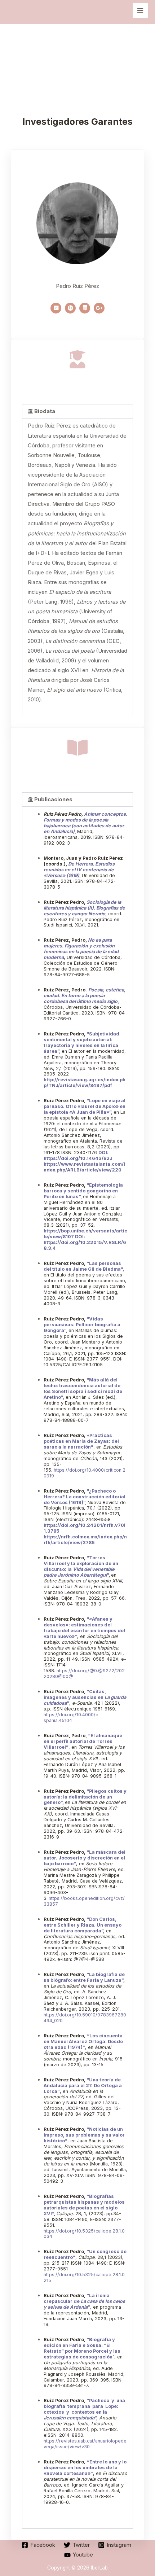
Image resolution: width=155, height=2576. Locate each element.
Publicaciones (53, 799)
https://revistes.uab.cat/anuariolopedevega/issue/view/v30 (85, 2444)
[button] (77, 411)
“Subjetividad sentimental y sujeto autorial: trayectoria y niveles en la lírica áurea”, (81, 1042)
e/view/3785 (80, 1543)
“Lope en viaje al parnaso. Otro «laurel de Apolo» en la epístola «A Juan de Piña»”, (85, 1106)
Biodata (45, 411)
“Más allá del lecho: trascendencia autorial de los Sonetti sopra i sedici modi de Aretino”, (83, 1388)
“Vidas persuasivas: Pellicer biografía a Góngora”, (82, 1325)
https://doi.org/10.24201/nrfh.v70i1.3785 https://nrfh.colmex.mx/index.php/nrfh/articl (85, 1534)
